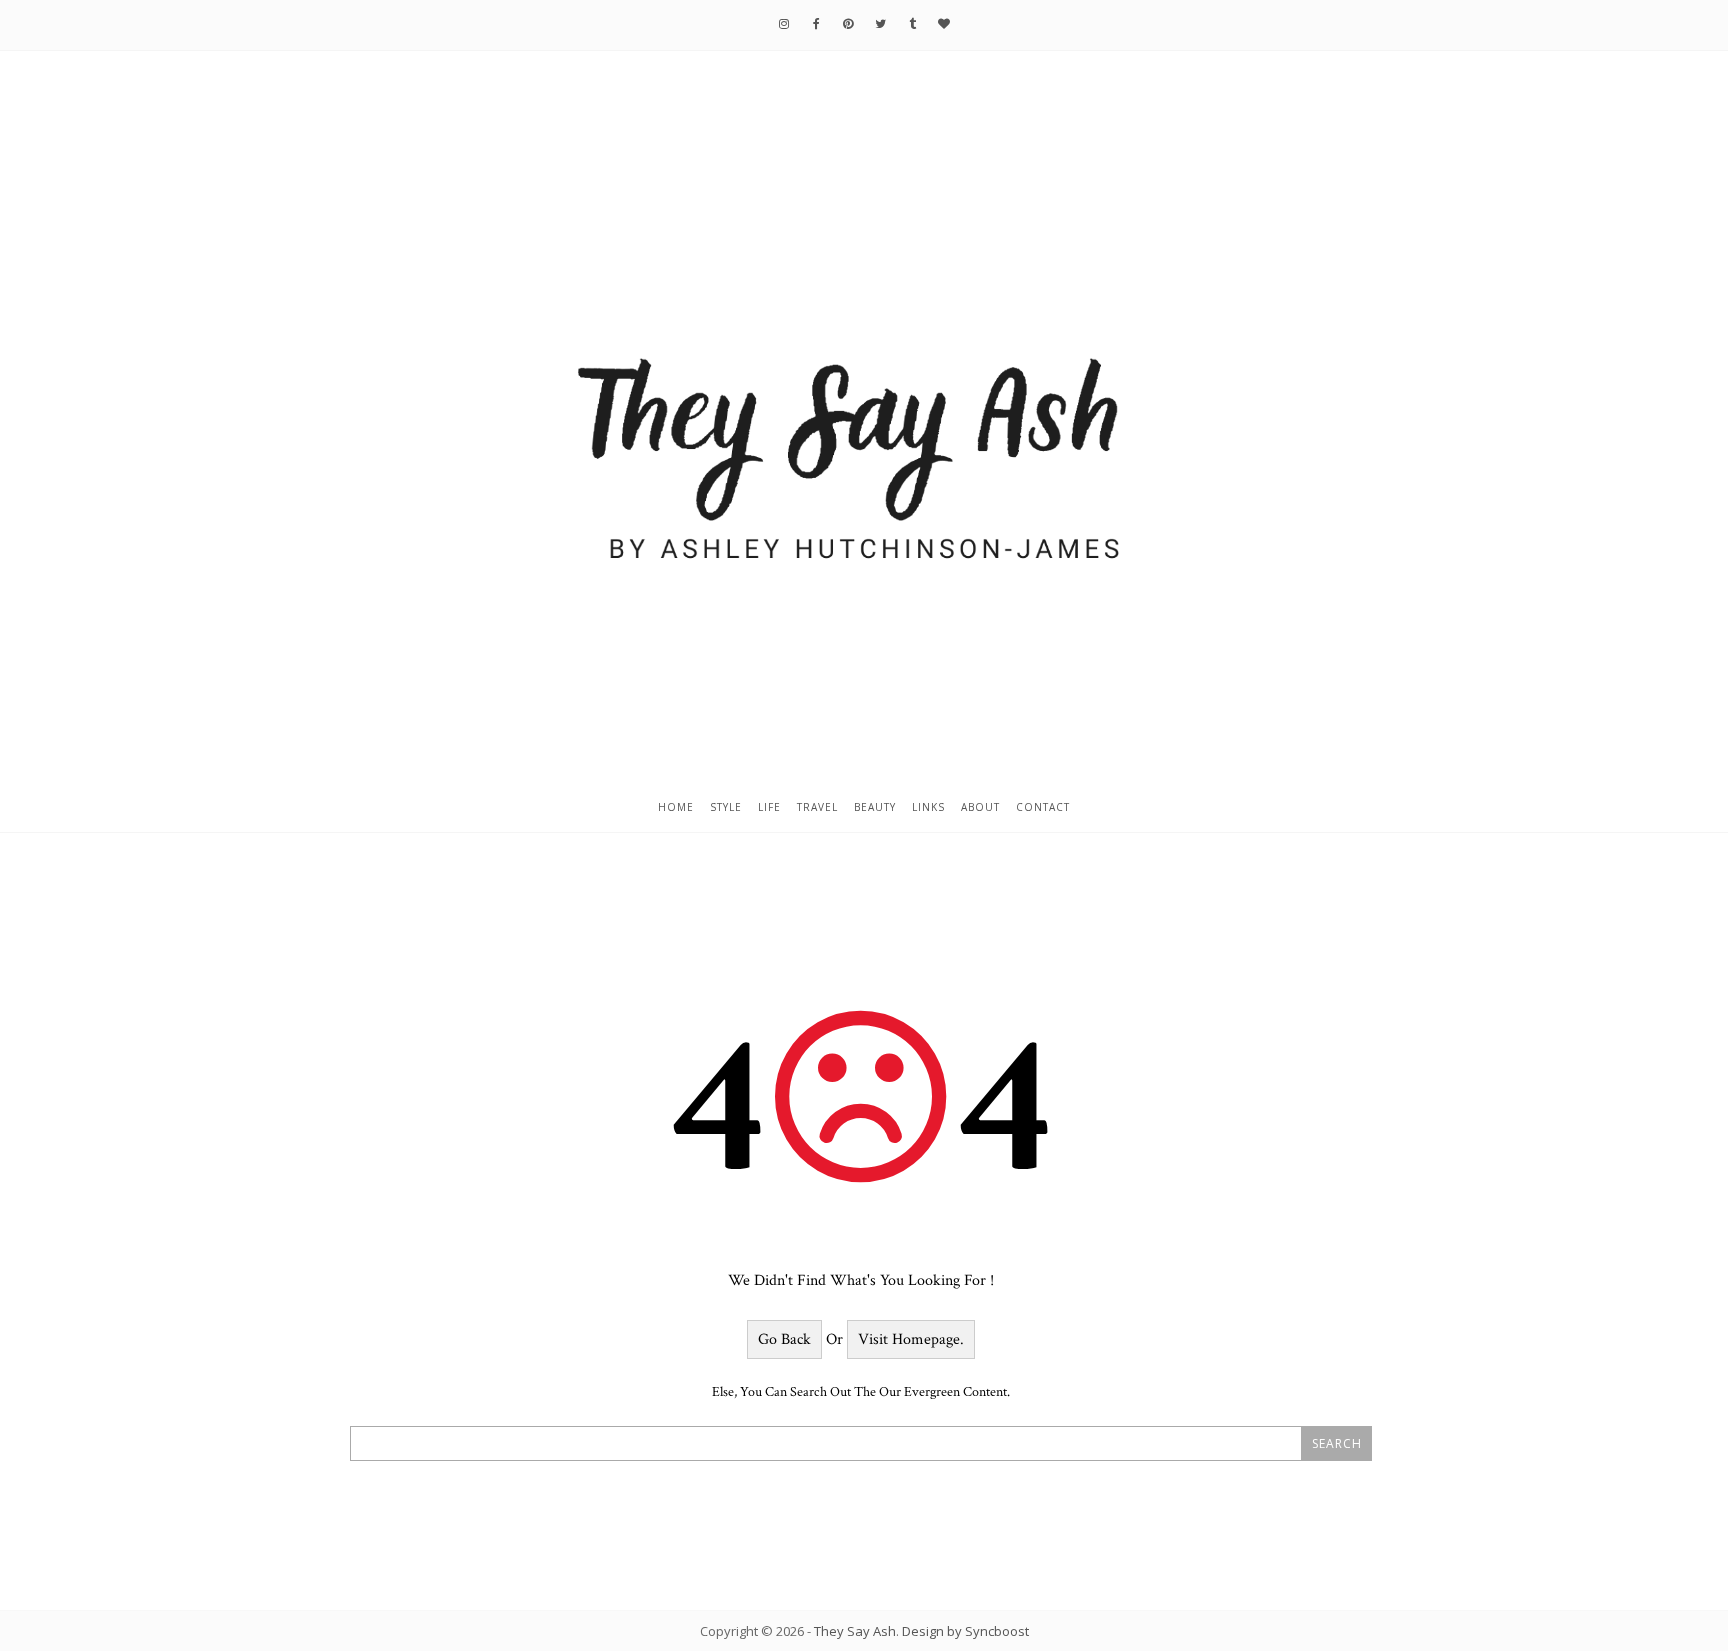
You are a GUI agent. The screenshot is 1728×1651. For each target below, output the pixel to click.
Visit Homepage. (911, 1339)
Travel (817, 807)
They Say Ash (855, 1631)
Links (928, 807)
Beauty (875, 807)
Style (726, 807)
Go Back (784, 1339)
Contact (1043, 807)
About (980, 807)
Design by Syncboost (965, 1631)
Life (769, 807)
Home (676, 807)
